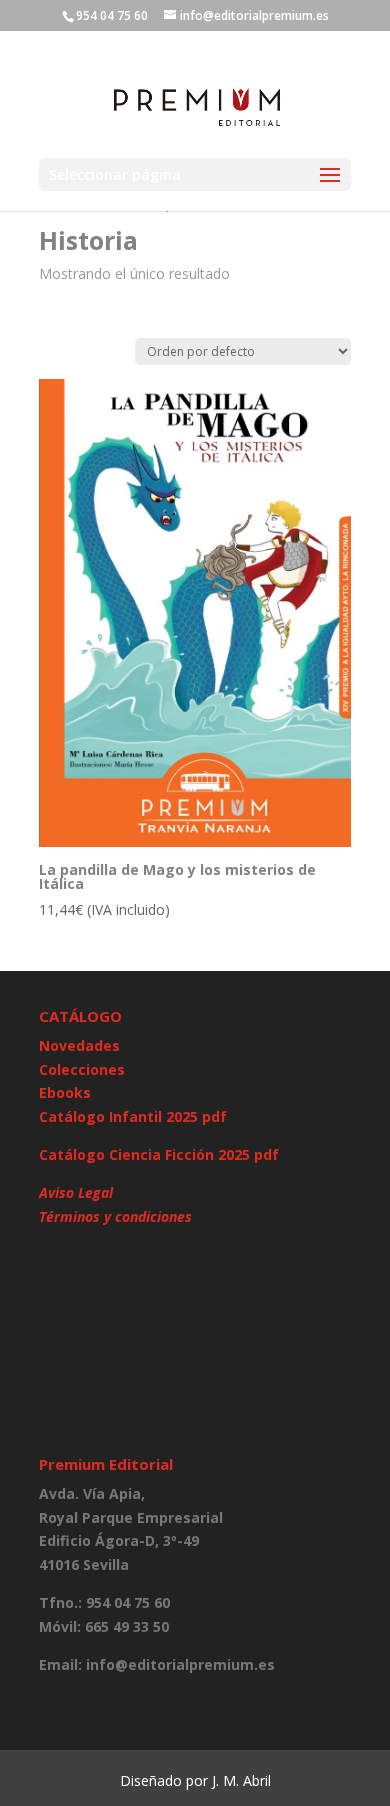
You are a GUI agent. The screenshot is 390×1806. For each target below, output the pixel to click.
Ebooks (65, 1092)
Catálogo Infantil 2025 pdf (133, 1116)
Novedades (79, 1045)
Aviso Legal (76, 1192)
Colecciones (82, 1069)
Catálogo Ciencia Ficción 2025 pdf (159, 1154)
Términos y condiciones (115, 1216)
